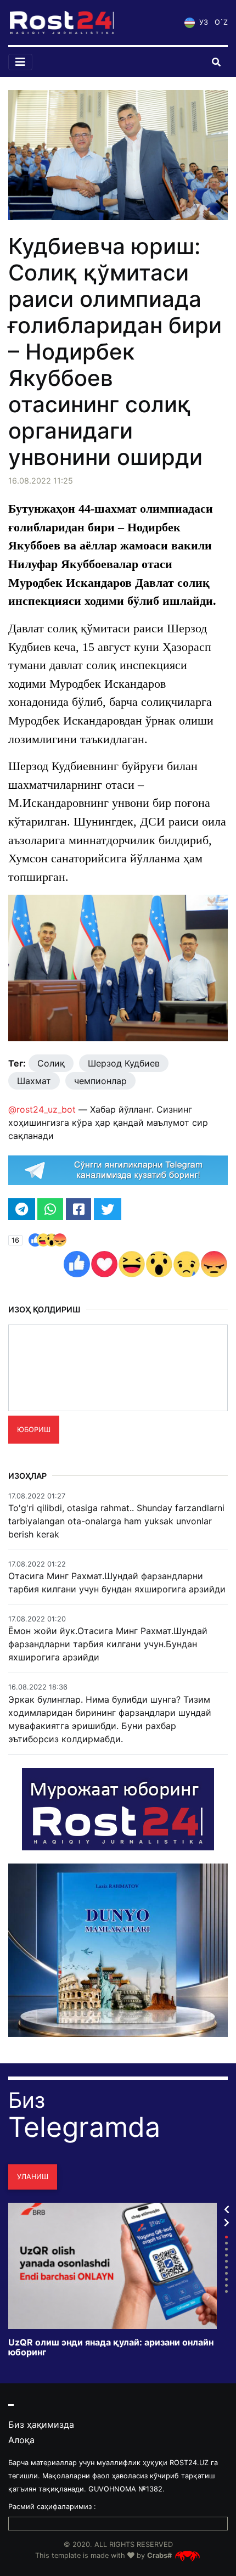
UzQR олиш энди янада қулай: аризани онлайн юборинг (111, 2347)
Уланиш (33, 2177)
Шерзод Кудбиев (124, 1063)
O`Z (221, 22)
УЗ (203, 22)
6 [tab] (226, 2267)
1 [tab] (226, 2237)
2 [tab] (226, 2243)
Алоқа (21, 2440)
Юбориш (34, 1430)
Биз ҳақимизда (41, 2425)
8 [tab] (226, 2279)
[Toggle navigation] (20, 62)
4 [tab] (226, 2255)
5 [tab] (226, 2261)
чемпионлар (100, 1081)
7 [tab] (226, 2273)
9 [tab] (226, 2285)
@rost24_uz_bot (42, 1109)
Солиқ (51, 1063)
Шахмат (34, 1081)
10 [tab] (226, 2291)
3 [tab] (226, 2249)
